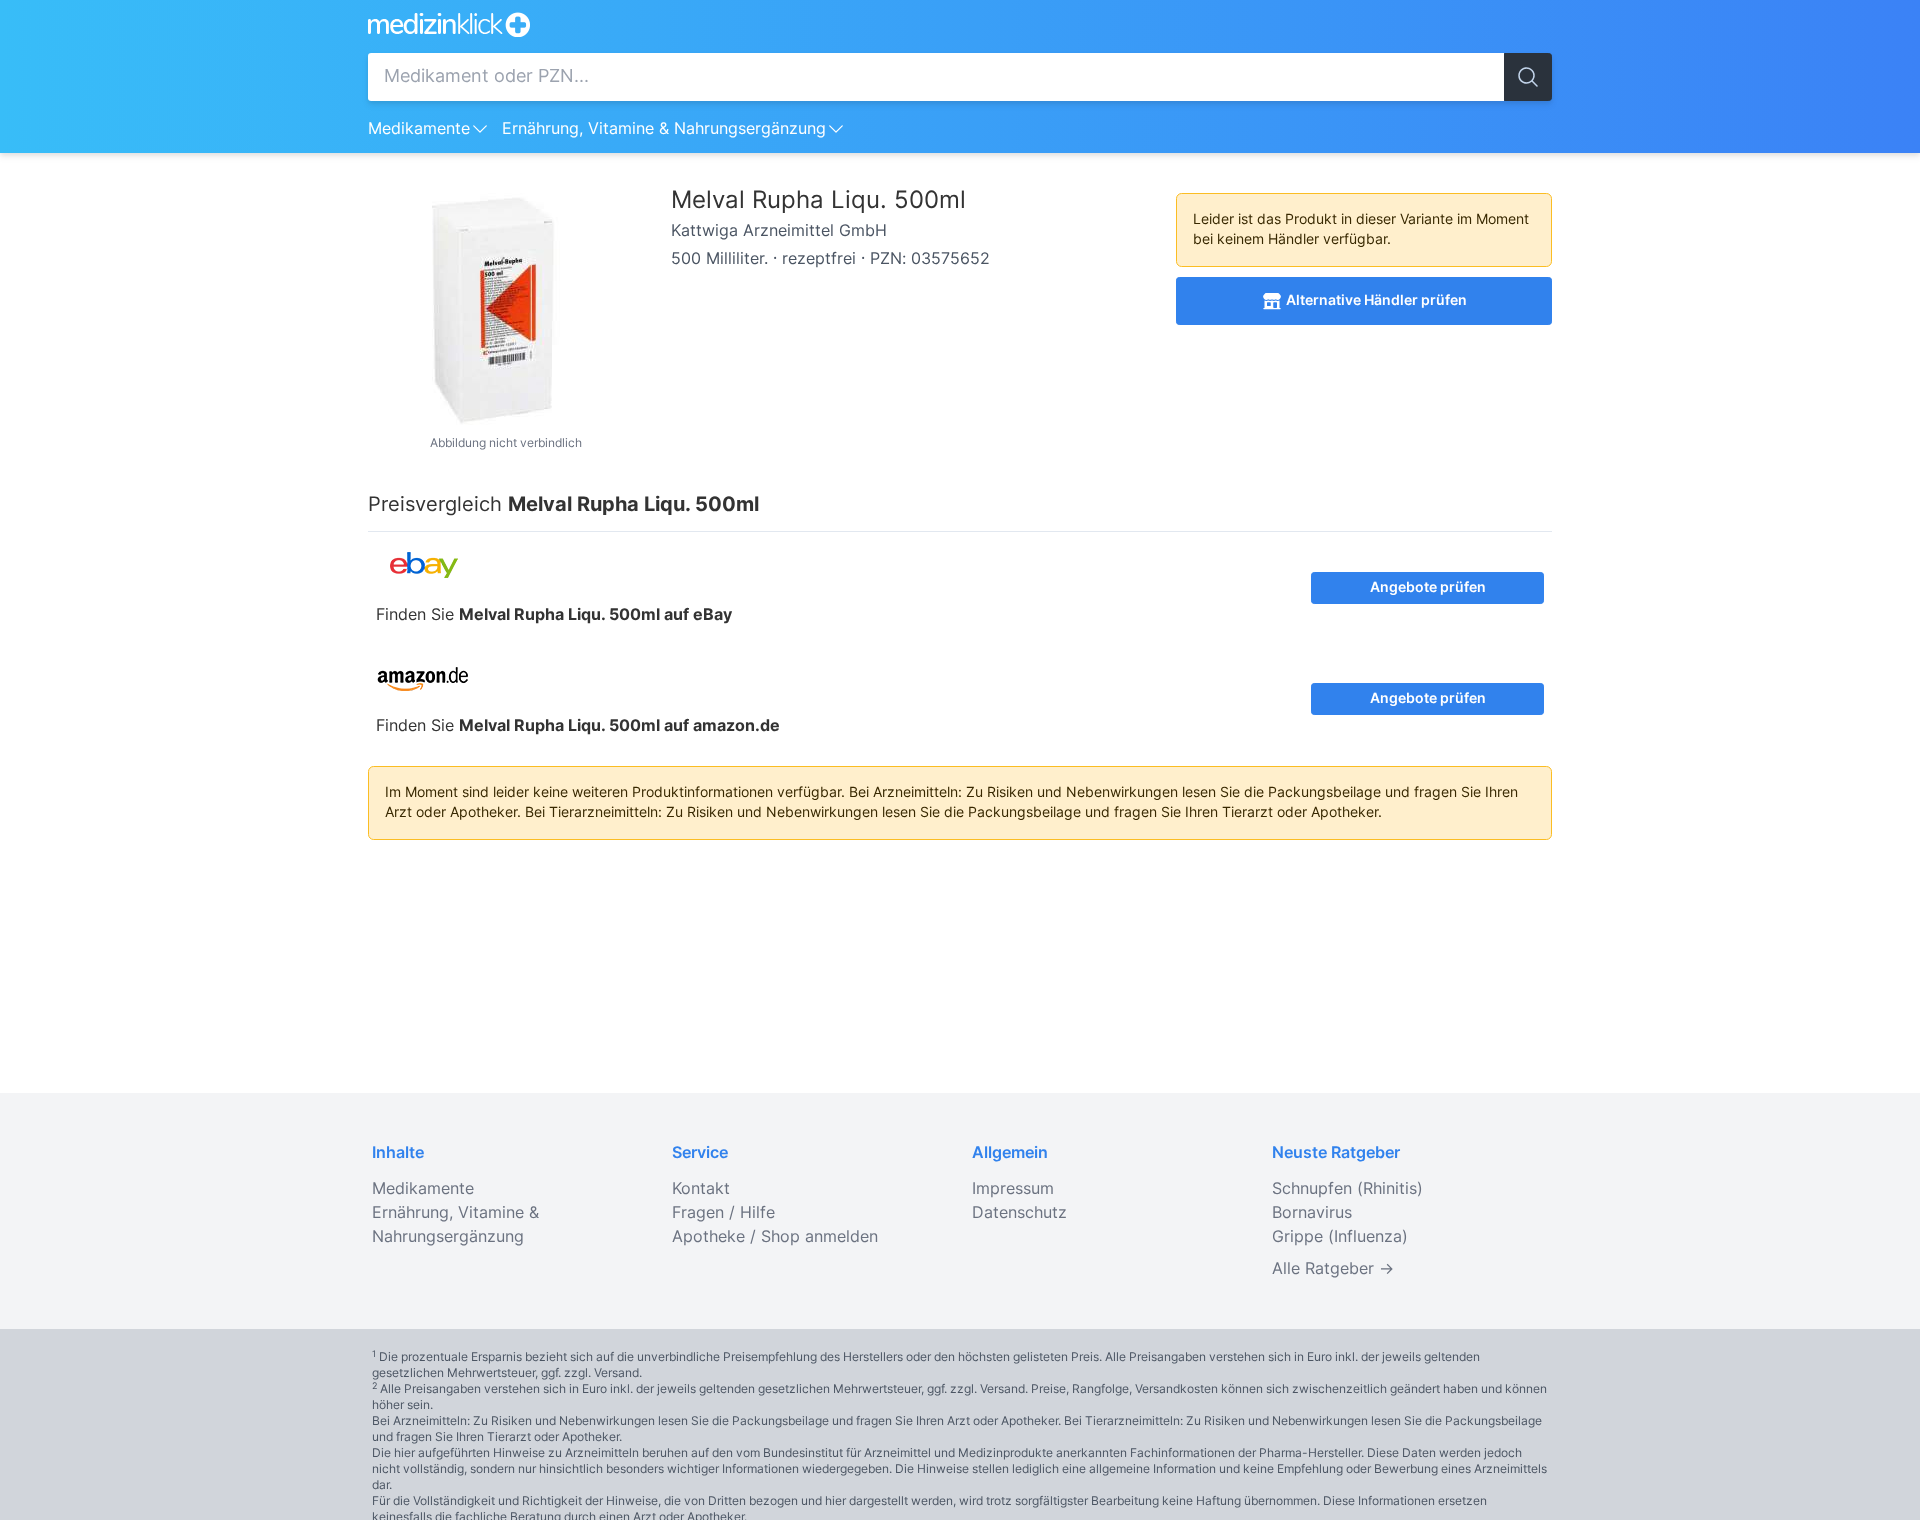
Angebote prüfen (1428, 588)
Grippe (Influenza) (1340, 1237)
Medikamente (419, 129)
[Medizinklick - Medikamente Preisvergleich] (960, 24)
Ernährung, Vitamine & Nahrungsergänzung (664, 129)
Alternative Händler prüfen (1376, 301)
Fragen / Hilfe (723, 1213)
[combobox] (936, 77)
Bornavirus (1312, 1213)
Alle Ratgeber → (1333, 1269)
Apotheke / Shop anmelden (775, 1237)
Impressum (1013, 1189)
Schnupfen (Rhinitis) (1347, 1189)
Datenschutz (1019, 1213)
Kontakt (701, 1189)
